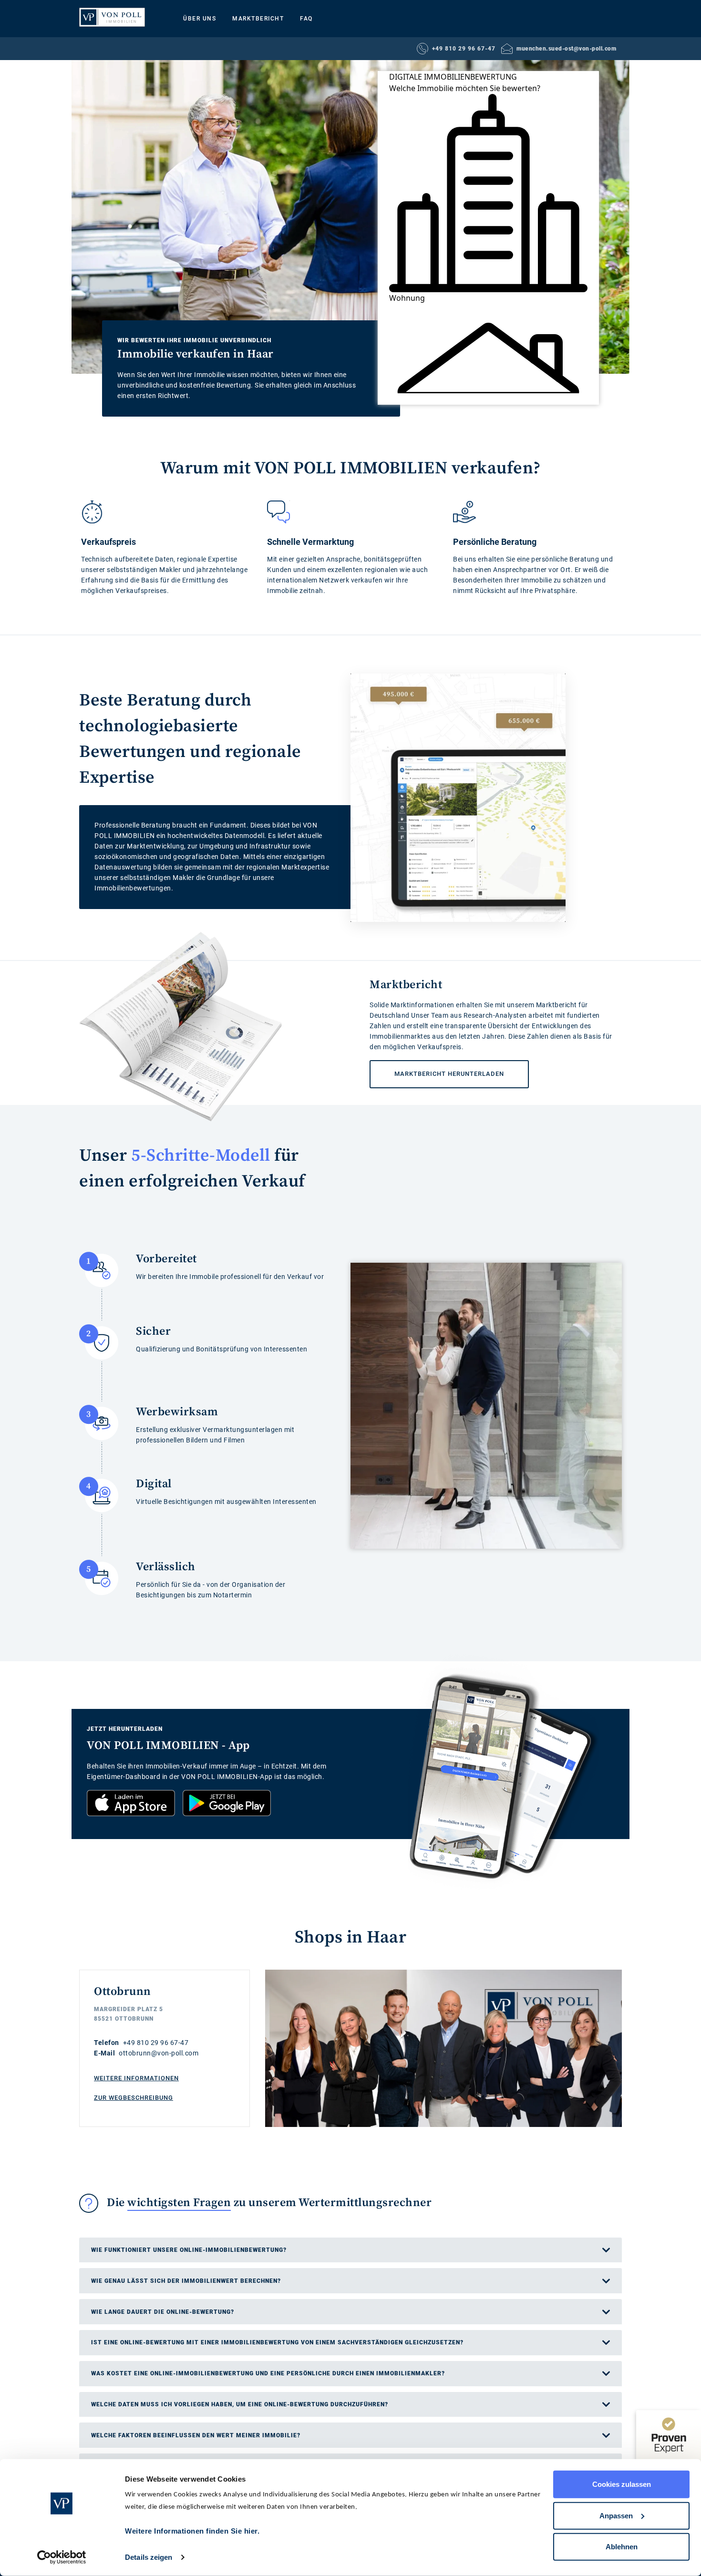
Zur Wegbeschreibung (134, 2098)
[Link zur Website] (112, 17)
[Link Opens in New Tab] (131, 1803)
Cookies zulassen (622, 2484)
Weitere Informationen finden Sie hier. (192, 2531)
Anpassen (616, 2515)
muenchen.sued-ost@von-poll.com (566, 49)
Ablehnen (622, 2547)
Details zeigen (149, 2557)
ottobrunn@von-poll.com (159, 2053)
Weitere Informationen (136, 2078)
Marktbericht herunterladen (437, 1069)
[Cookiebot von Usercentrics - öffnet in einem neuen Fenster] (62, 2557)
